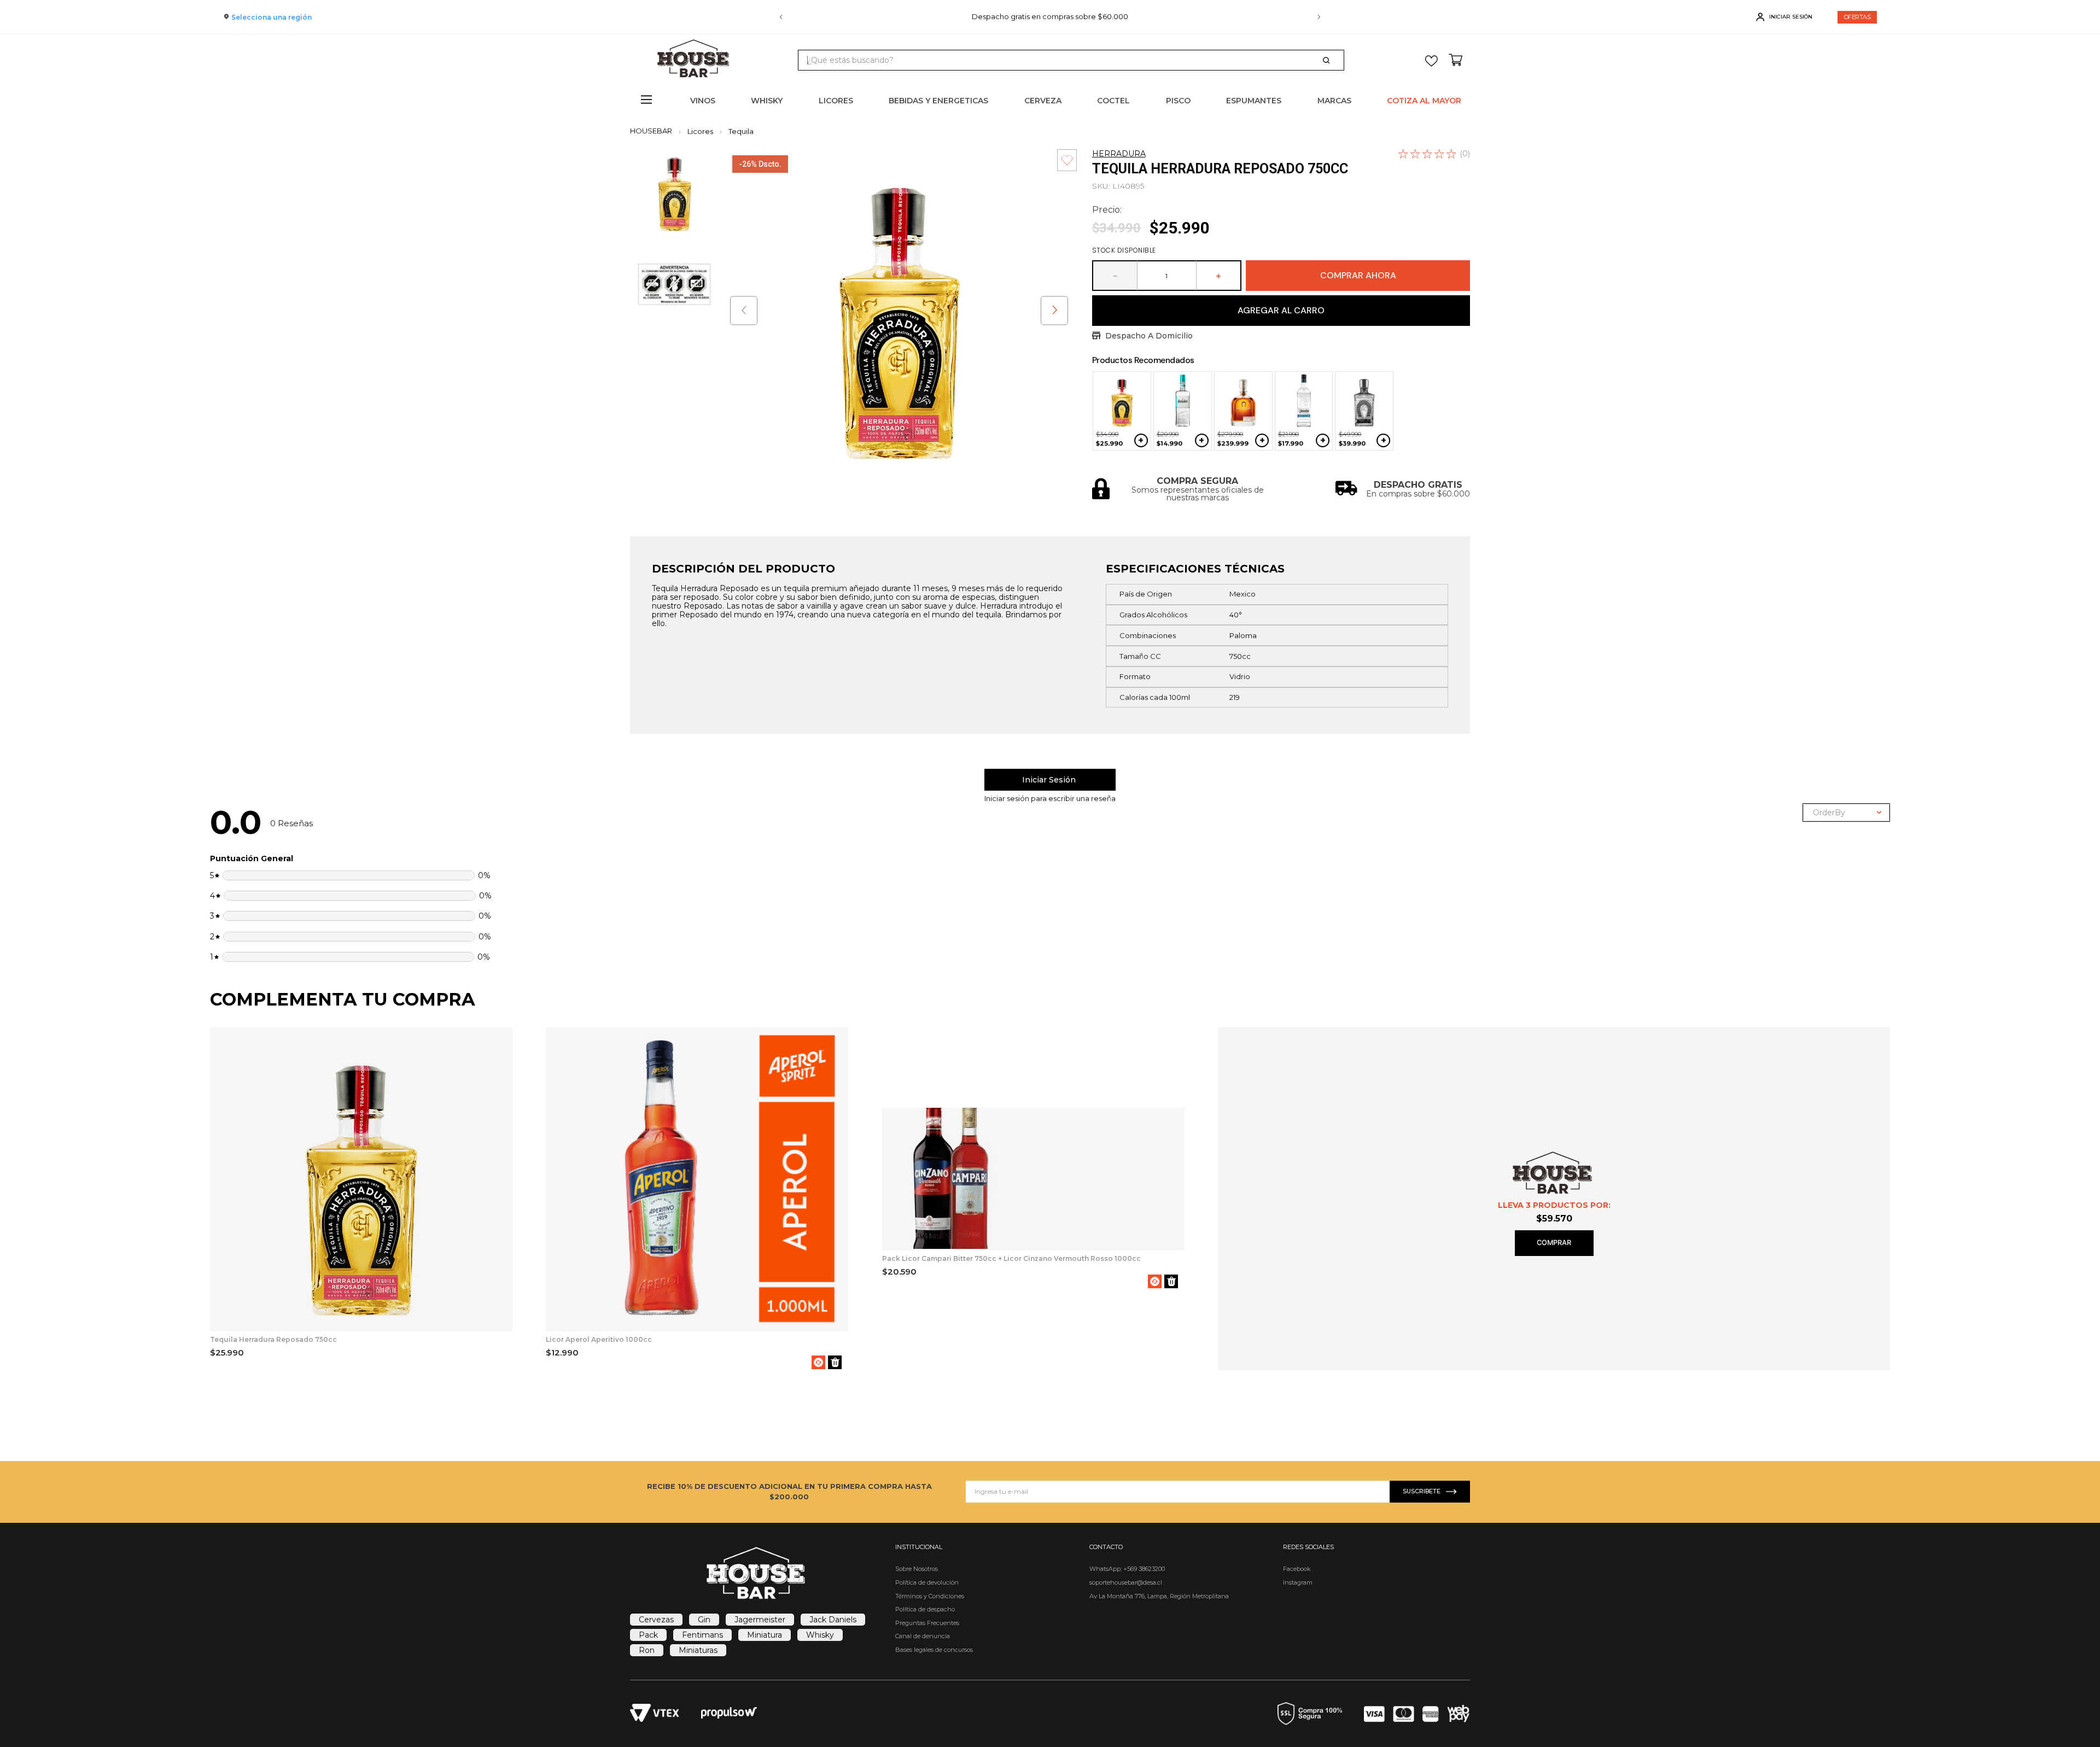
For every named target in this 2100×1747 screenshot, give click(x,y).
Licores (700, 132)
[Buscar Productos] (1328, 60)
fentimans (702, 1635)
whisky (820, 1635)
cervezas (656, 1620)
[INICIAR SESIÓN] (1050, 780)
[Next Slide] (1319, 17)
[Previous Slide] (781, 17)
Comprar (1554, 1243)
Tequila (741, 132)
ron (647, 1650)
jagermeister (760, 1620)
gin (704, 1620)
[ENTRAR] (1785, 17)
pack (648, 1635)
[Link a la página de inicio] (654, 131)
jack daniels (833, 1620)
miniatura (765, 1635)
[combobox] (1071, 60)
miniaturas (698, 1650)
